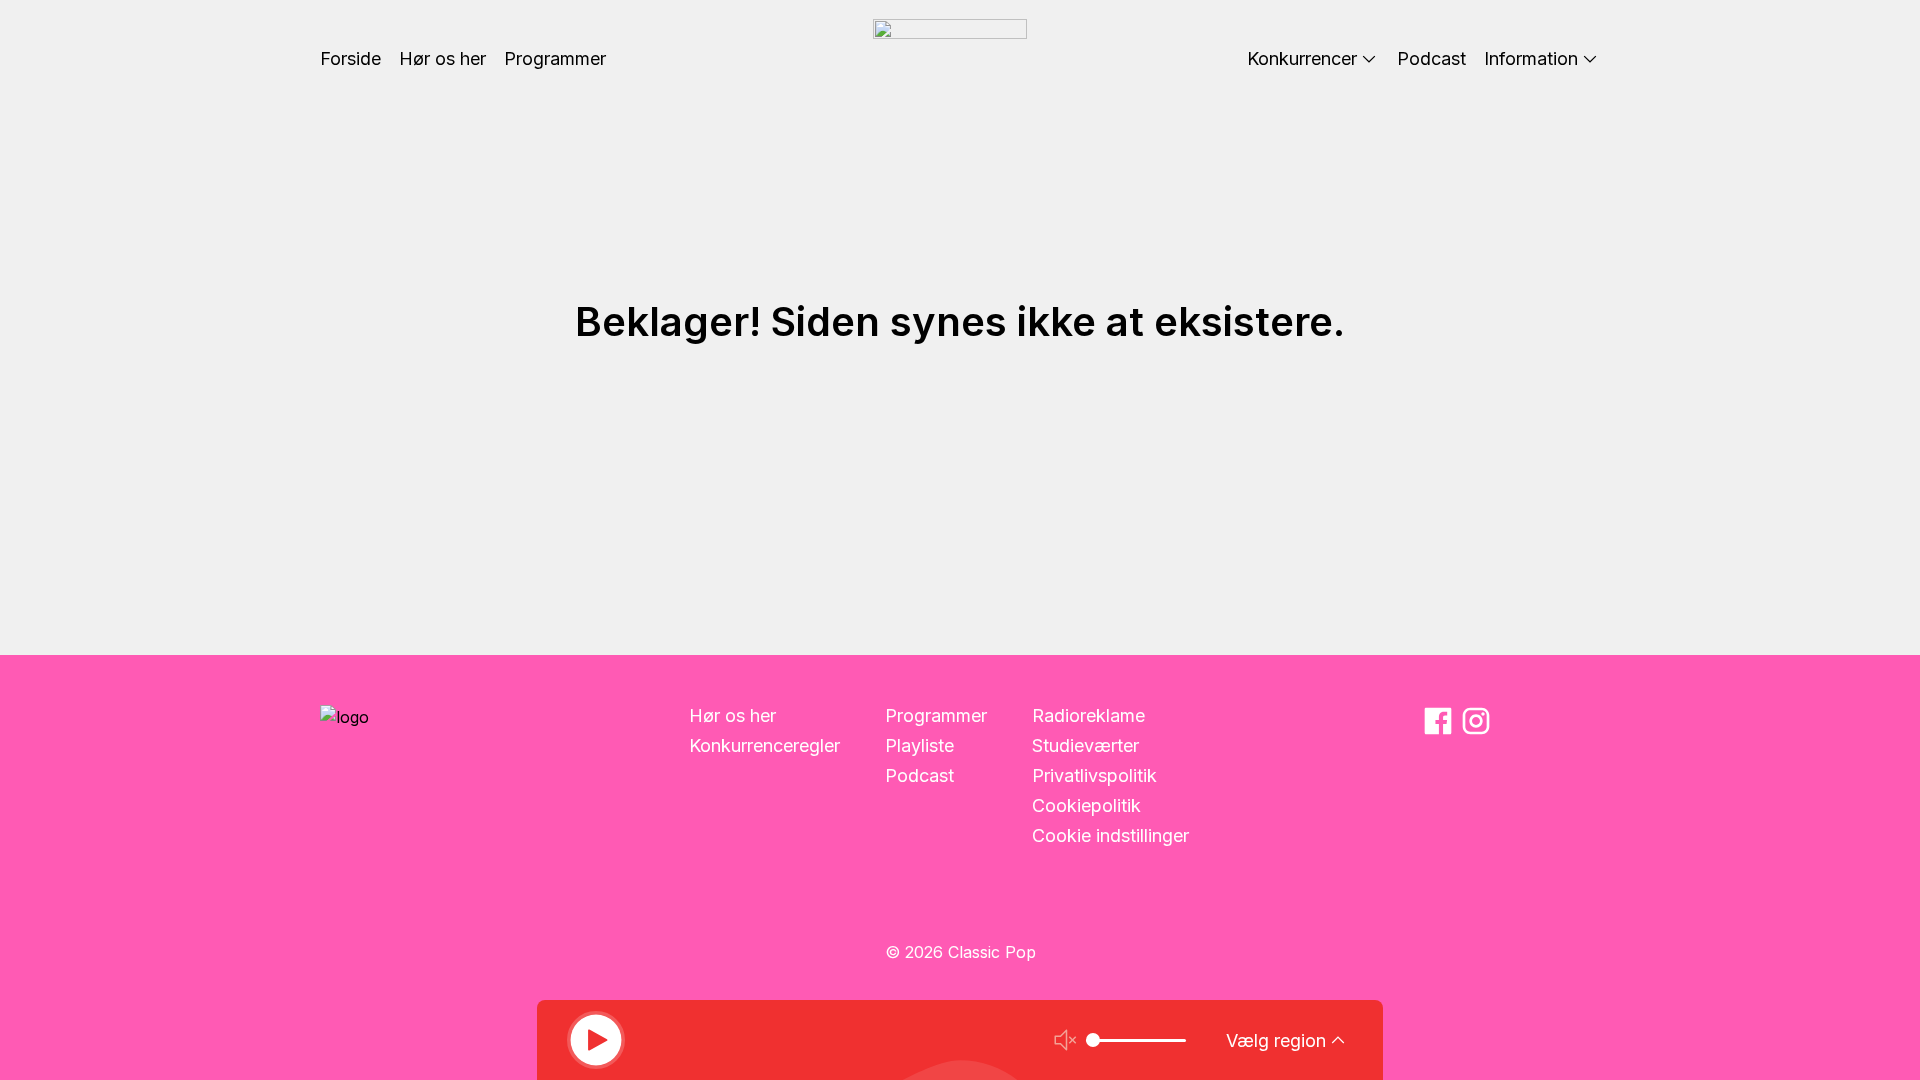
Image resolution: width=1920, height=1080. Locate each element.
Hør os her (732, 715)
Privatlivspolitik (1094, 775)
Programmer (936, 715)
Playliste (919, 745)
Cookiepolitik (1086, 805)
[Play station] (596, 1040)
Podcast (919, 775)
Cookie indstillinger (1110, 835)
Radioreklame (1088, 715)
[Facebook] (1438, 721)
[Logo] (950, 59)
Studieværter (1085, 745)
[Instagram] (1476, 721)
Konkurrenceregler (764, 745)
